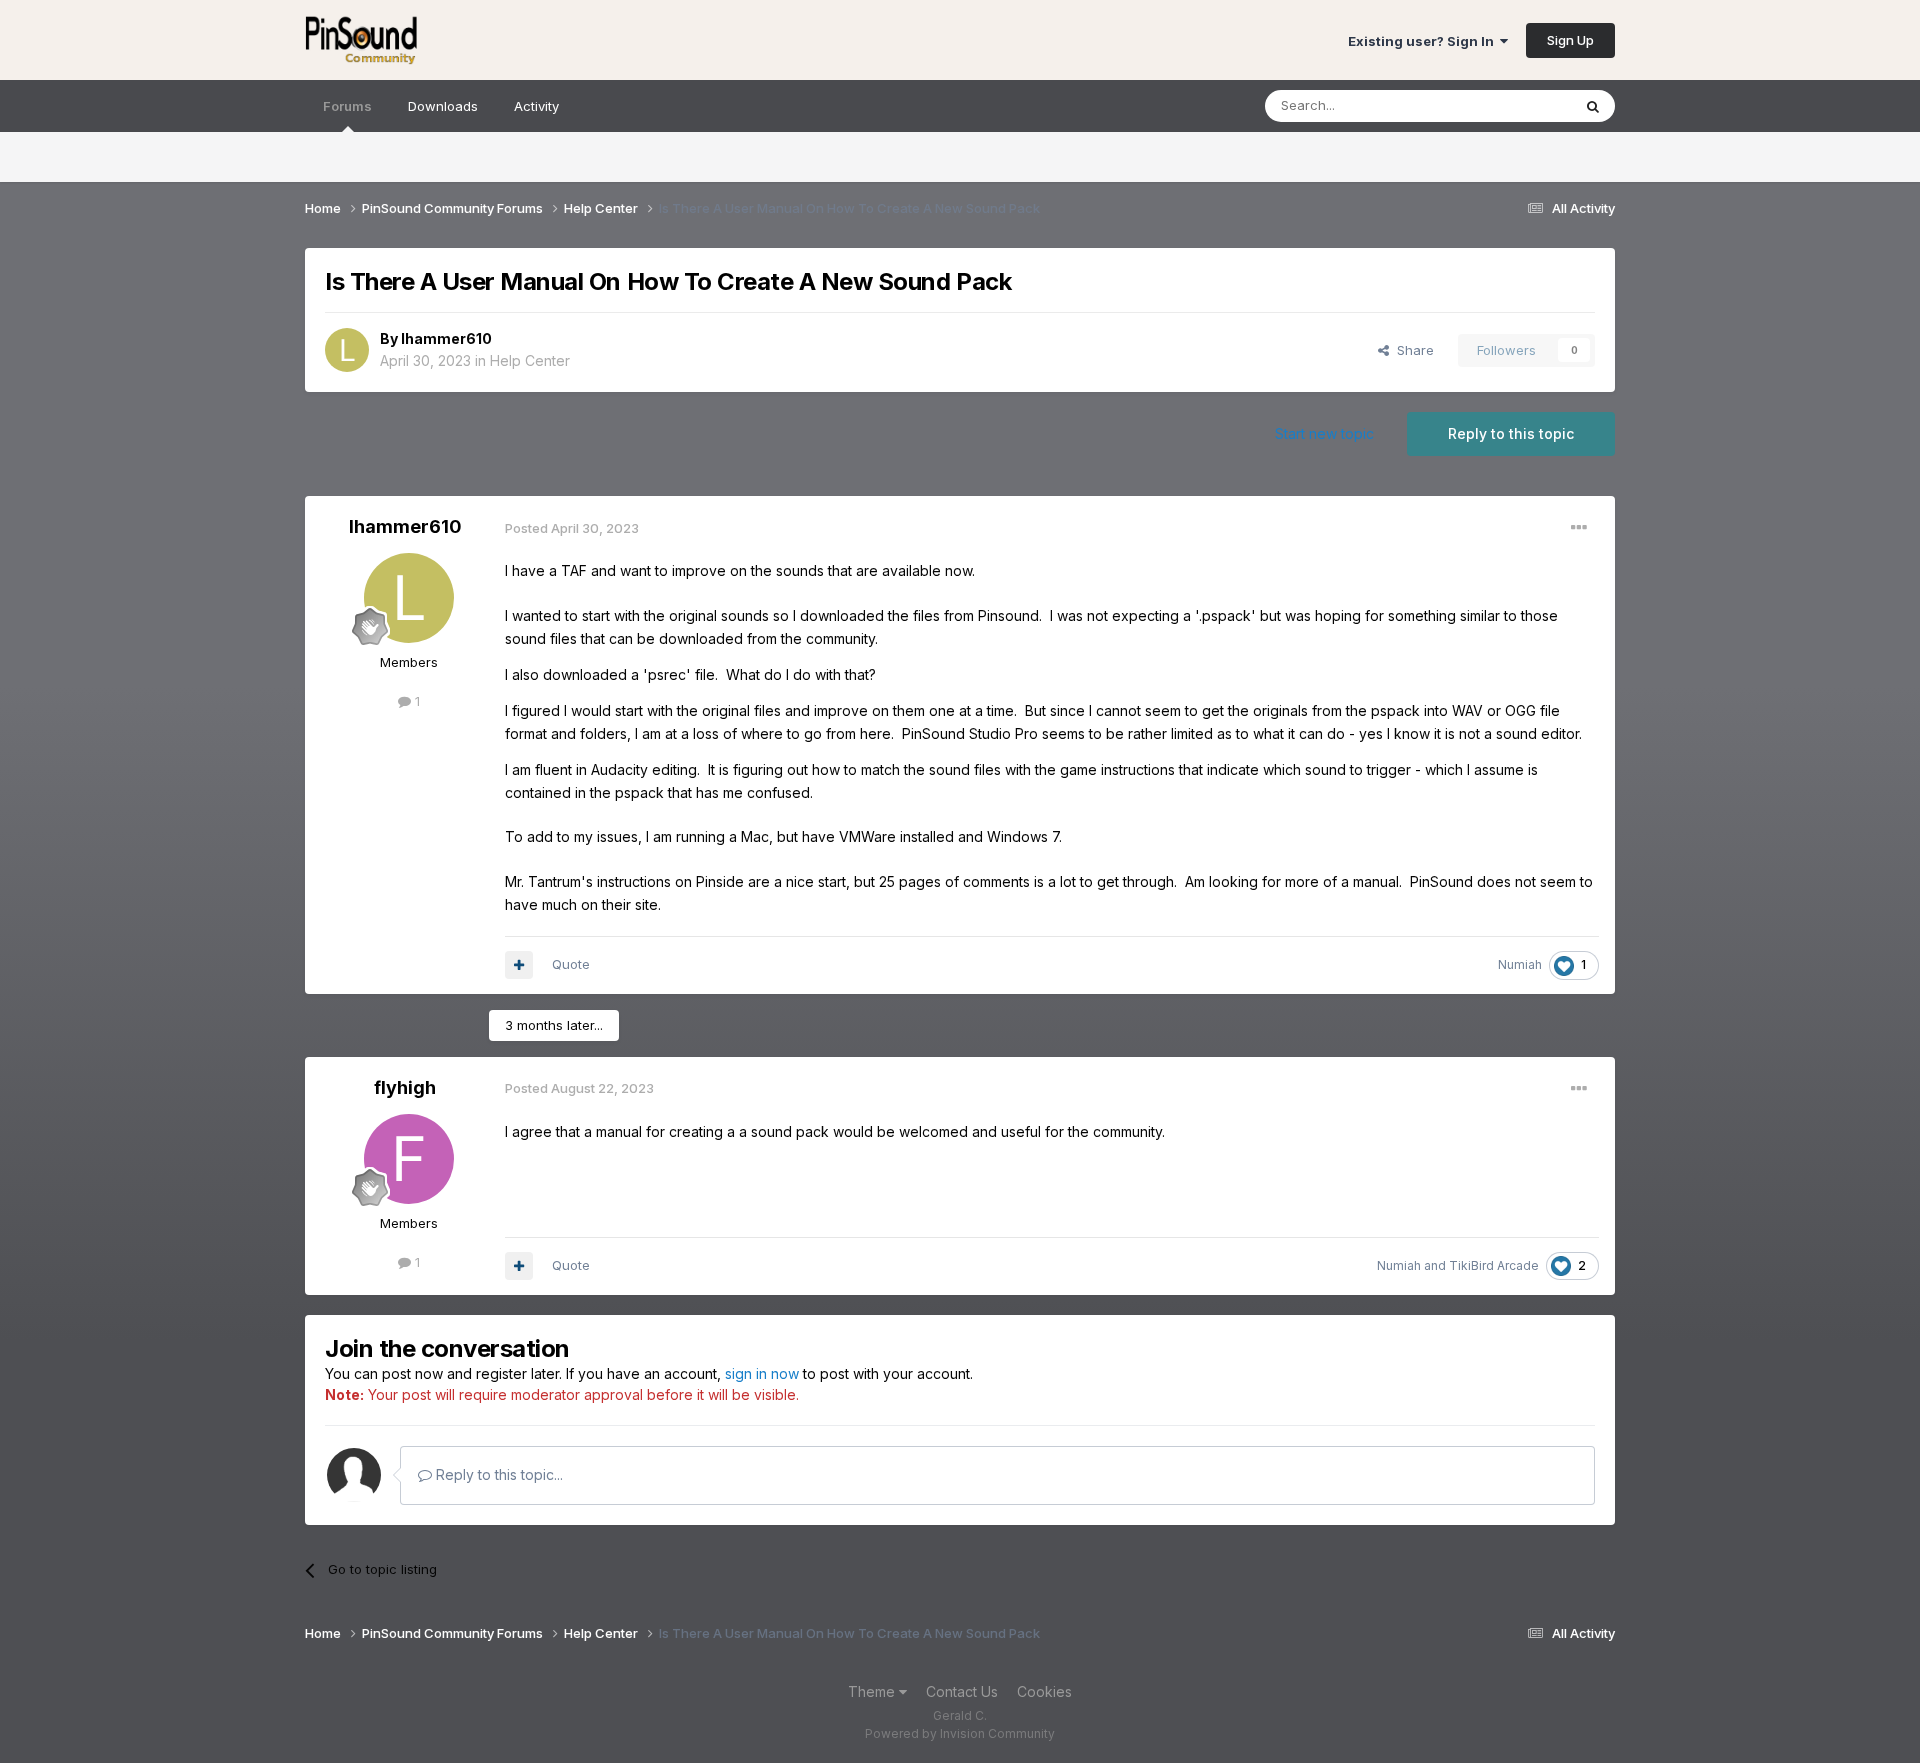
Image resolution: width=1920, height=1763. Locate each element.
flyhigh (405, 1087)
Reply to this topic (1511, 433)
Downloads (443, 106)
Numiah (1520, 964)
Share (1411, 350)
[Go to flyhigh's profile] (409, 1159)
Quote (571, 964)
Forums (347, 106)
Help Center (530, 360)
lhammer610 (446, 338)
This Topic (1512, 105)
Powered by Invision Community (960, 1733)
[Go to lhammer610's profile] (347, 350)
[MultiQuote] (519, 965)
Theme (873, 1691)
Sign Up (1570, 40)
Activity (536, 106)
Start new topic (1324, 433)
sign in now (762, 1373)
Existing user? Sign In (1424, 41)
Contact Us (962, 1691)
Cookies (1044, 1691)
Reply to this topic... (497, 1474)
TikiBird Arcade (1494, 1265)
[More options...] (1579, 528)
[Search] (1593, 106)
